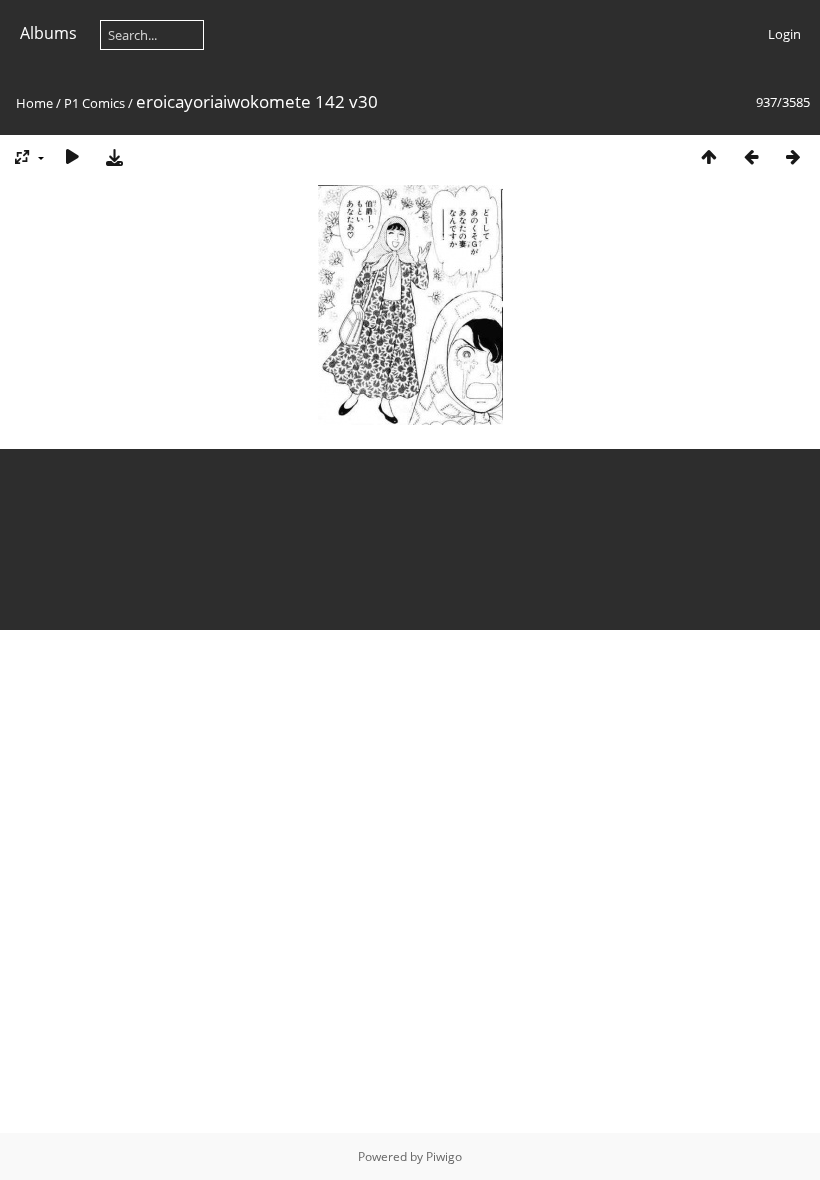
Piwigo (444, 1156)
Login (784, 34)
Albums (48, 33)
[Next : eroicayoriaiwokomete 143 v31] (793, 156)
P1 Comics (94, 103)
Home (34, 103)
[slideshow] (72, 156)
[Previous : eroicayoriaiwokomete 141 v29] (751, 156)
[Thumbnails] (709, 156)
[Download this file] (114, 156)
